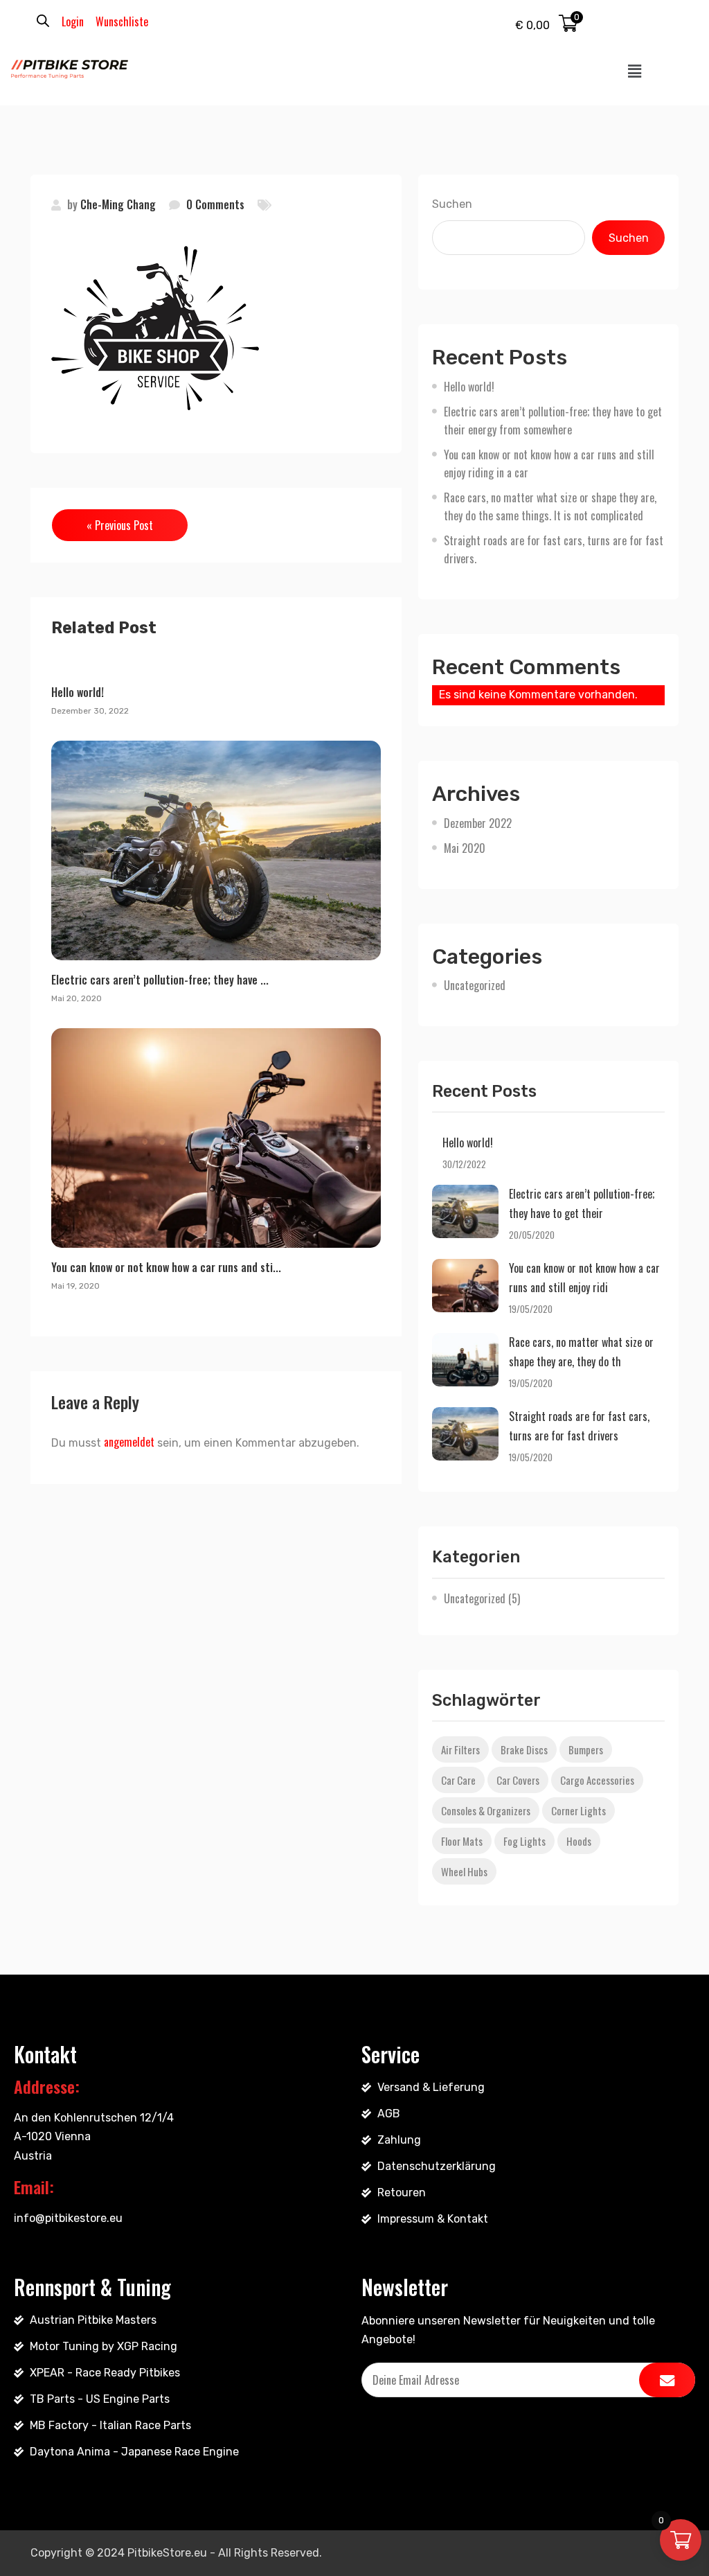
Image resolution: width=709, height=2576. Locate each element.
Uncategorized (475, 985)
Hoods (579, 1841)
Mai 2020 (465, 848)
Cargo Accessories (597, 1780)
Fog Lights (524, 1841)
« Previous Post (120, 525)
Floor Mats (462, 1841)
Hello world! (78, 692)
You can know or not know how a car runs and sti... (166, 1267)
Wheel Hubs (464, 1871)
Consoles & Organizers (486, 1810)
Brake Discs (524, 1749)
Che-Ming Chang (118, 204)
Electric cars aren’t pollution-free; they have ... (160, 980)
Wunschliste (122, 21)
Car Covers (518, 1780)
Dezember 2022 (478, 823)
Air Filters (460, 1749)
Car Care (458, 1780)
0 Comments (215, 204)
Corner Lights (578, 1810)
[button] (635, 71)
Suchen (452, 204)
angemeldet (129, 1442)
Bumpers (586, 1749)
